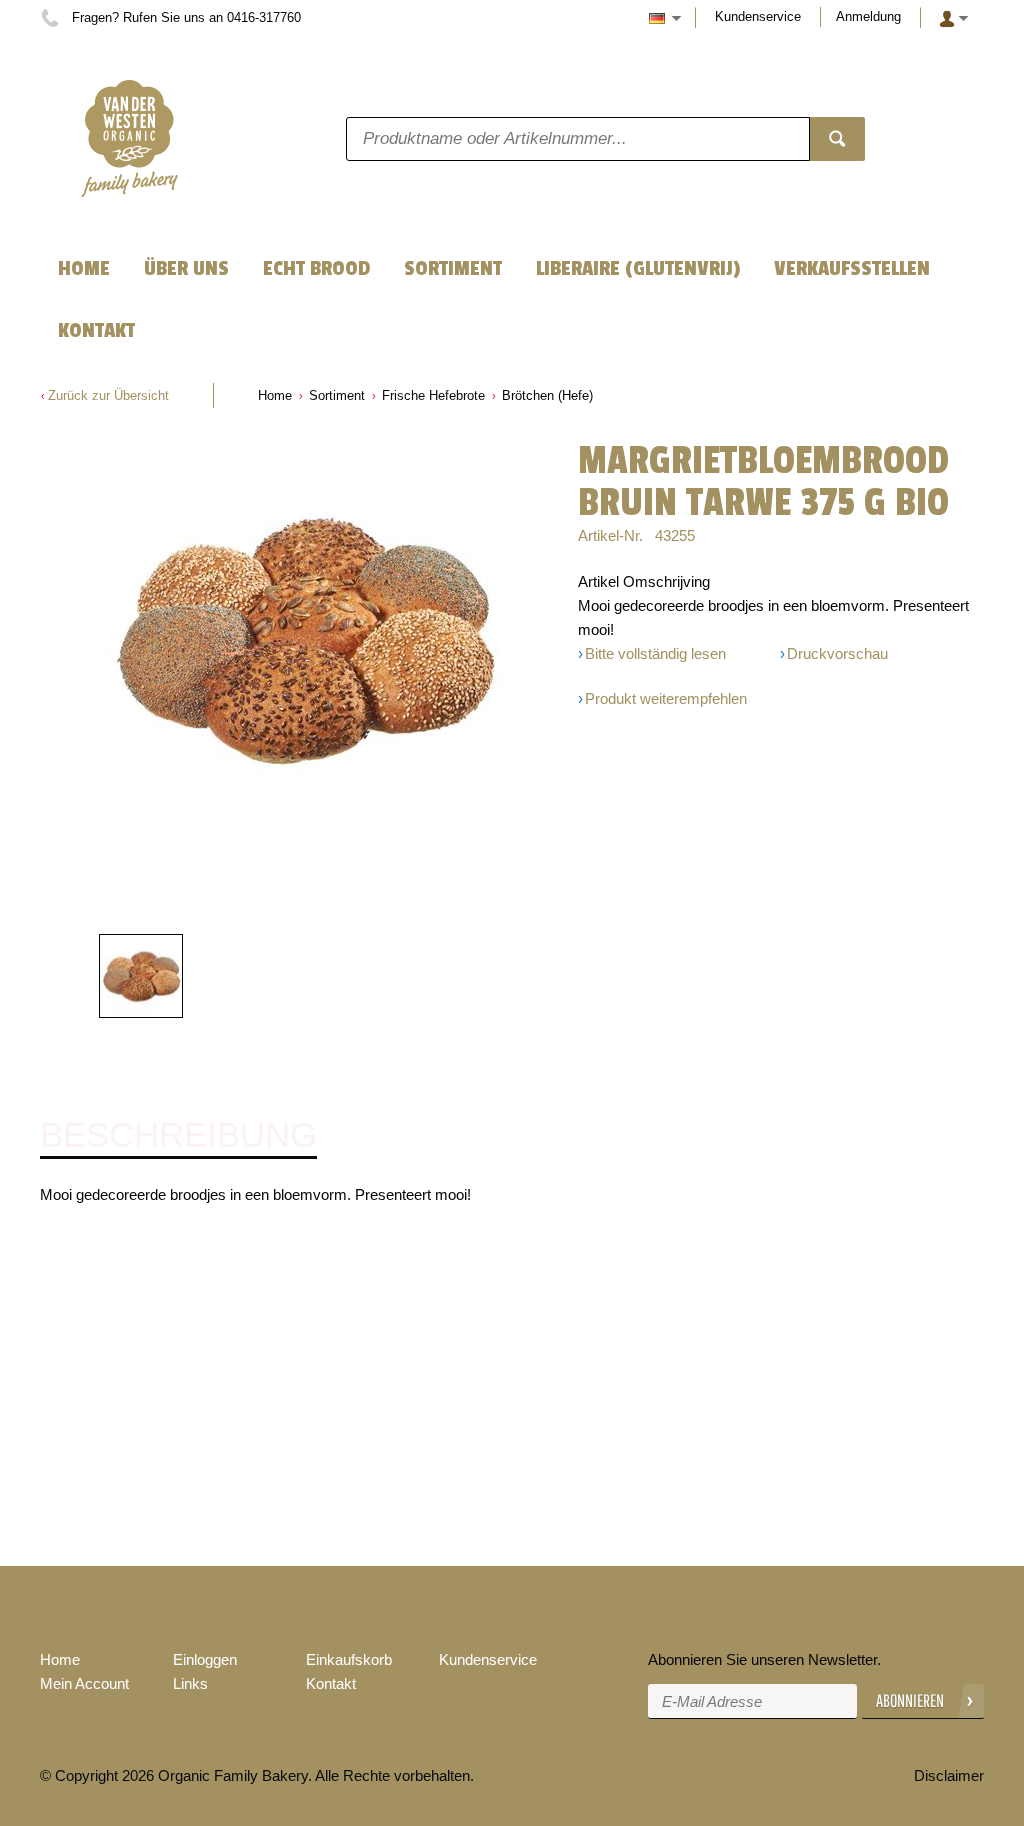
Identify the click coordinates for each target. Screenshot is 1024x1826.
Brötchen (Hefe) (547, 395)
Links (190, 1683)
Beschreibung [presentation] (178, 1135)
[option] (305, 640)
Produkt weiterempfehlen (666, 698)
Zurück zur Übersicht (108, 395)
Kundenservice (758, 16)
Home (275, 395)
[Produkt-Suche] (837, 139)
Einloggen (205, 1659)
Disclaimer (949, 1775)
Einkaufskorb (349, 1659)
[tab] (178, 1136)
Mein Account (84, 1683)
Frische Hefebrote (433, 395)
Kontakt (331, 1683)
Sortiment (337, 395)
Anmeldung (868, 16)
